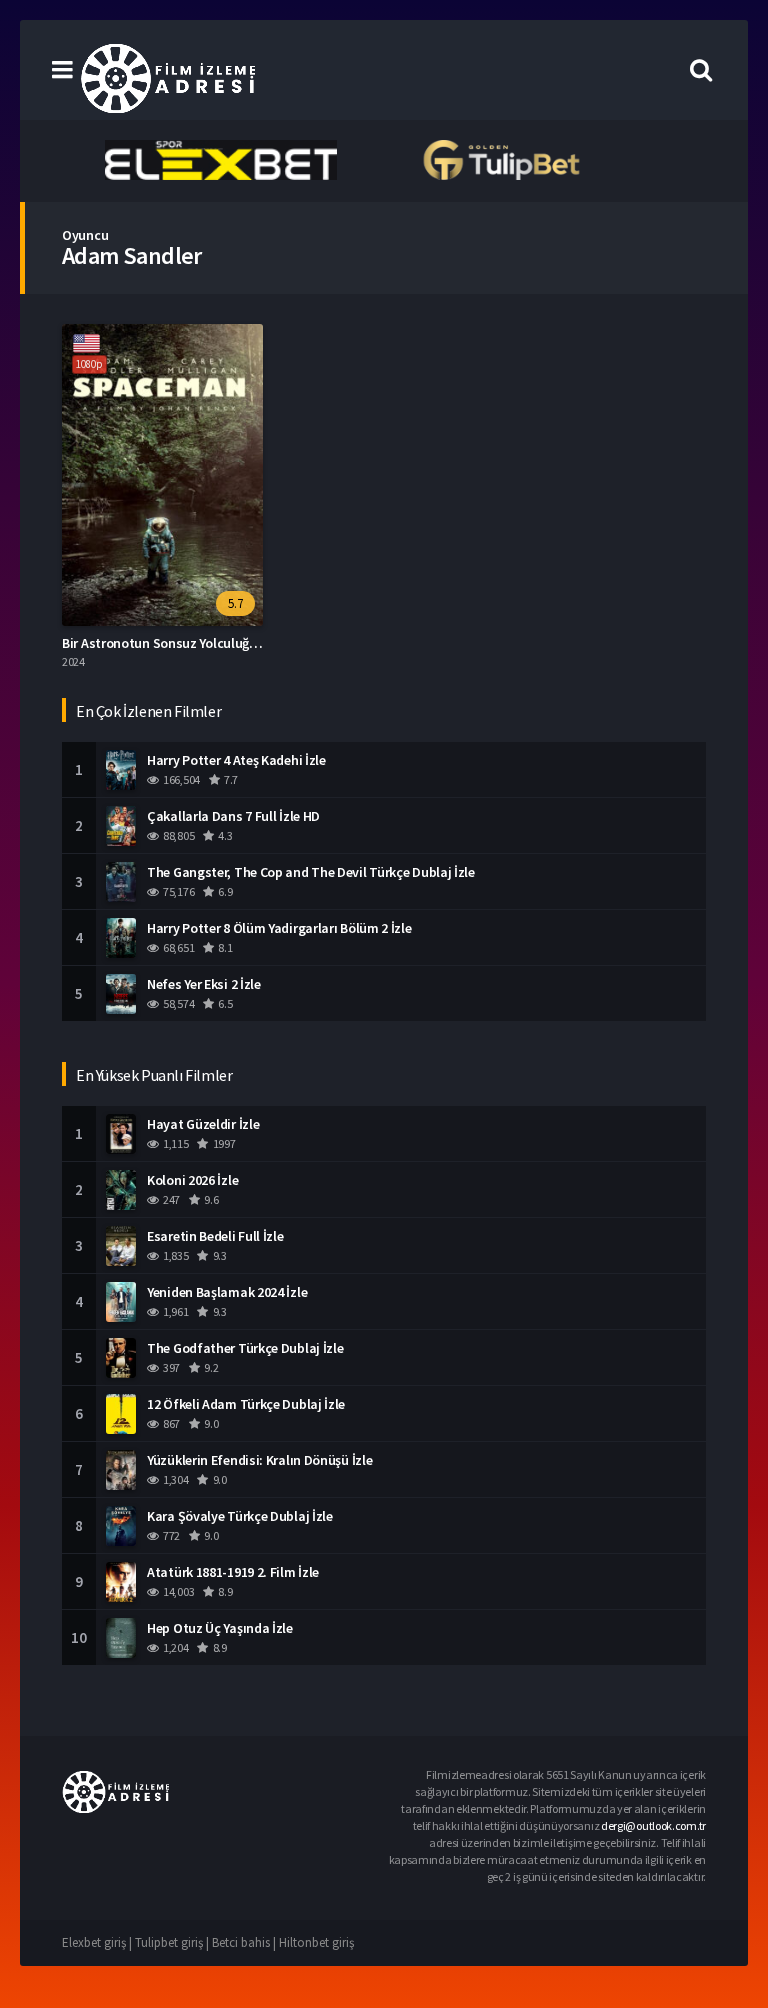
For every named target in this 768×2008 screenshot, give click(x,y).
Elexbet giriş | (98, 1942)
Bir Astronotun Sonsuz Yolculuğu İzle (171, 643)
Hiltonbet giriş (316, 1942)
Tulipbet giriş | (173, 1942)
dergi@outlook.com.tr (653, 1825)
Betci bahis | (245, 1942)
